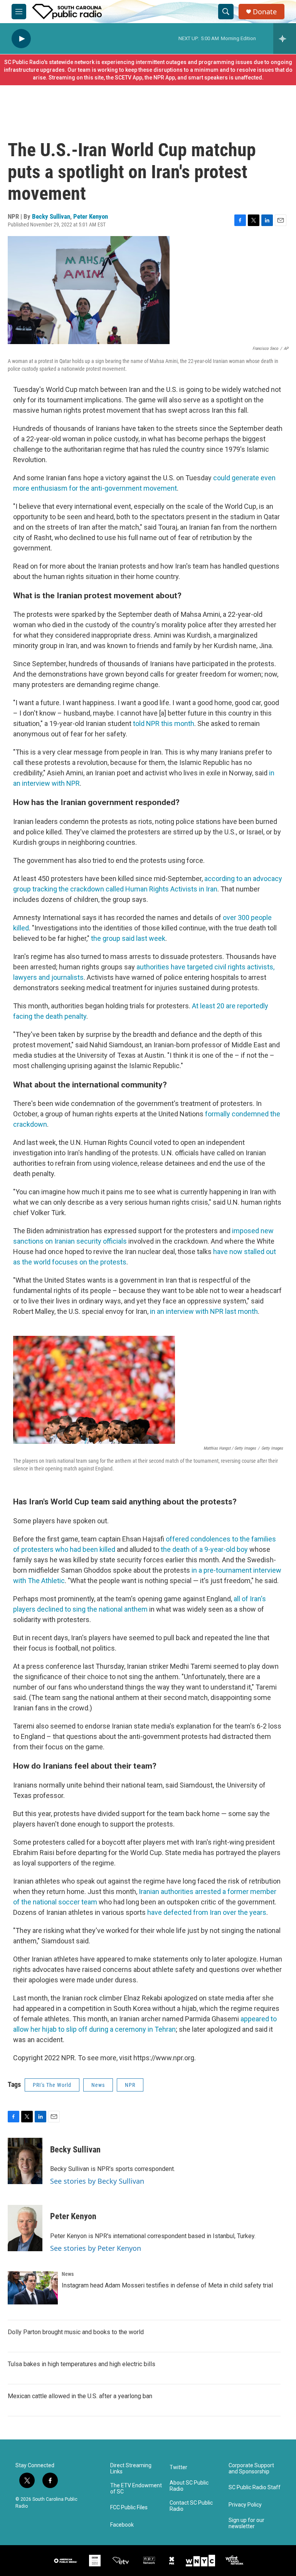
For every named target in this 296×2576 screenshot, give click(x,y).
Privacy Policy (245, 2505)
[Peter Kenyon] (25, 2228)
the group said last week (128, 938)
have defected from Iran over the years (207, 1912)
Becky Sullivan (51, 216)
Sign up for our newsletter (246, 2523)
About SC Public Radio (189, 2486)
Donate (265, 12)
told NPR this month (164, 723)
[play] (21, 39)
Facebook (122, 2525)
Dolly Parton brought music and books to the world (76, 2332)
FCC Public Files (129, 2508)
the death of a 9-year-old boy (204, 1549)
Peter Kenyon (91, 216)
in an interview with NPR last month (204, 1311)
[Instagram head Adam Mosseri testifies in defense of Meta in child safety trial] (33, 2288)
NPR (130, 2085)
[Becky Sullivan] (25, 2161)
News (98, 2085)
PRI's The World (52, 2085)
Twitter (178, 2467)
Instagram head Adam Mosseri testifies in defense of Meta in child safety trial (167, 2285)
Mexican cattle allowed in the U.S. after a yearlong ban (80, 2396)
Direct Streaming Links (131, 2469)
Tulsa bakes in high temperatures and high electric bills (82, 2364)
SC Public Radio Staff (255, 2487)
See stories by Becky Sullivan (97, 2181)
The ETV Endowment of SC (136, 2489)
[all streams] (285, 39)
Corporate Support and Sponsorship (251, 2469)
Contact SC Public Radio (191, 2506)
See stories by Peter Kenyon (96, 2248)
